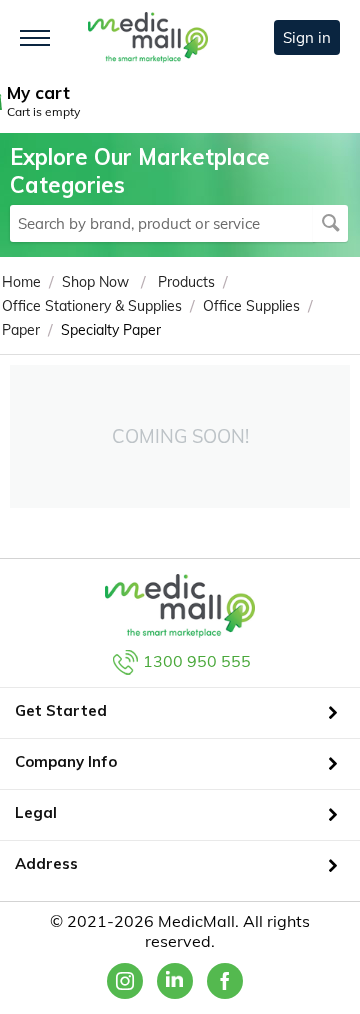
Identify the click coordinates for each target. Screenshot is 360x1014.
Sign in (307, 37)
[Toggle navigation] (35, 38)
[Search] (330, 223)
